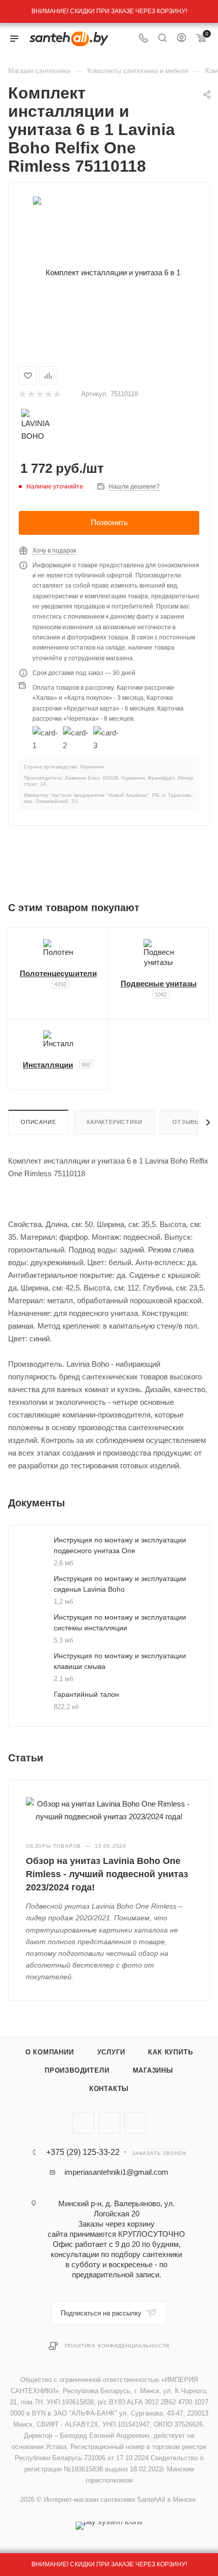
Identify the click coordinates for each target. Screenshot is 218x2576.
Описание (38, 1122)
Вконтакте (83, 2123)
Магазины (153, 2070)
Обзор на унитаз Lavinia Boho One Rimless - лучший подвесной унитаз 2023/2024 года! (107, 1874)
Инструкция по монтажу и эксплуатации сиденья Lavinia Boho (120, 1584)
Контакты (109, 2089)
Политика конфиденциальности (117, 2346)
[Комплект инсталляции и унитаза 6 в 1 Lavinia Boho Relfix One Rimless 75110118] (109, 272)
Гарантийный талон (86, 1694)
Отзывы (186, 1122)
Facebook (109, 2123)
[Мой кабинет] (181, 39)
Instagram (135, 2123)
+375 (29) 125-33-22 (83, 2152)
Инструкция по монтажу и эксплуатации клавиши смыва (120, 1661)
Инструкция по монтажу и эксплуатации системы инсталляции (120, 1622)
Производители (77, 2070)
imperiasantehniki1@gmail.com (116, 2172)
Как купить (170, 2052)
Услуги (111, 2052)
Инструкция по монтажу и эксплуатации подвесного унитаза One (120, 1545)
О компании (50, 2052)
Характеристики (114, 1122)
